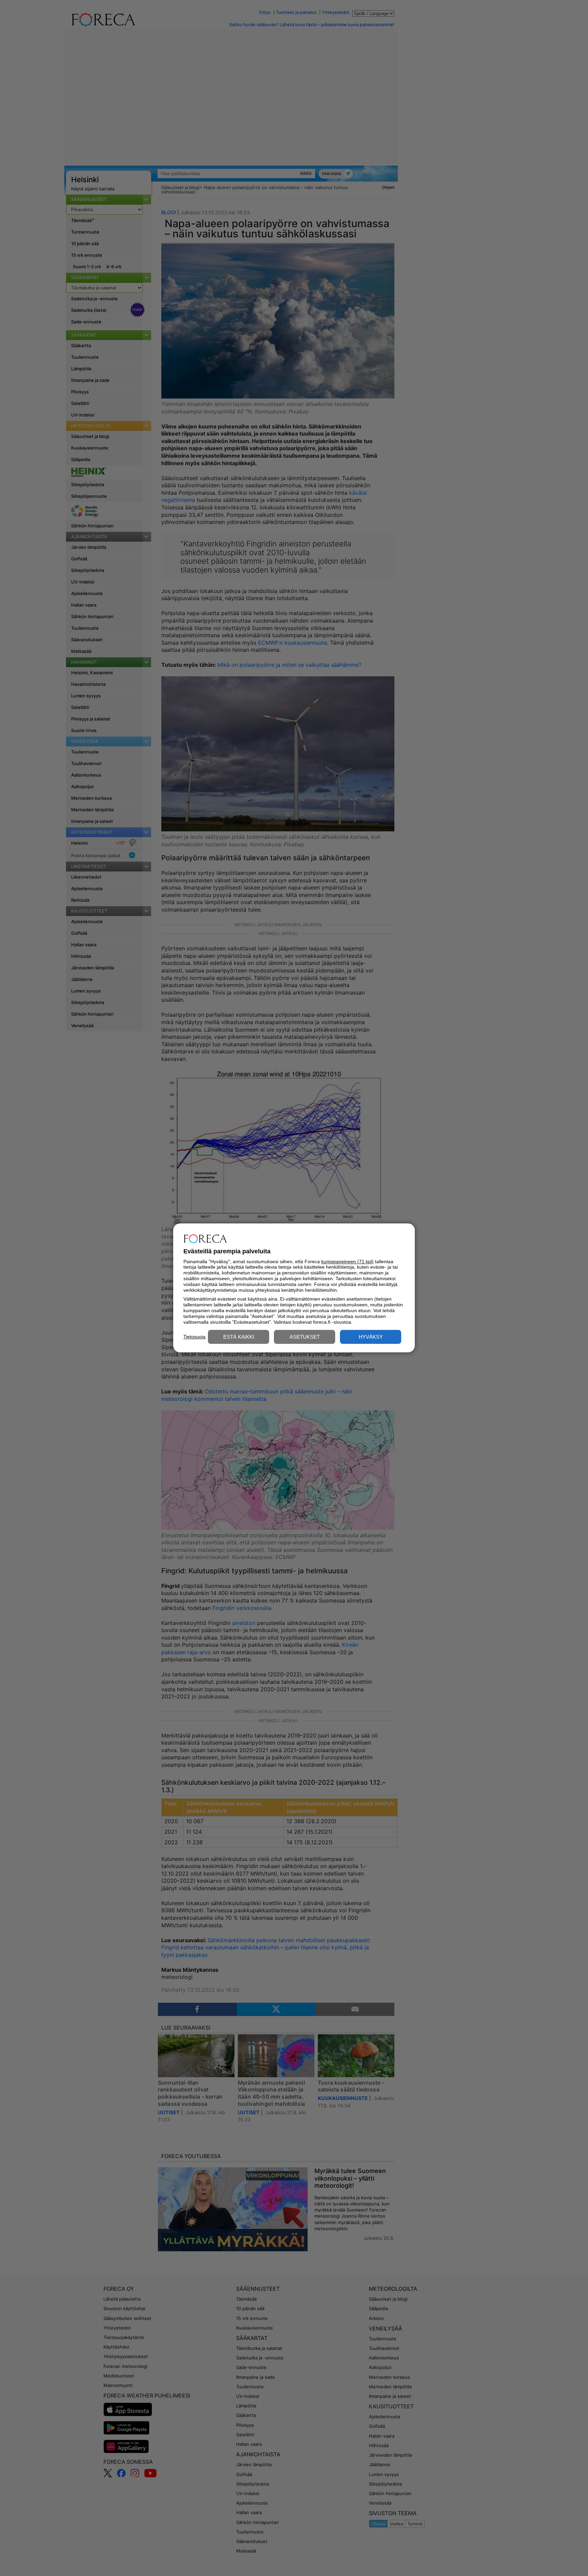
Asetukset (305, 1337)
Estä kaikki (239, 1337)
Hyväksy (371, 1337)
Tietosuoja (194, 1337)
